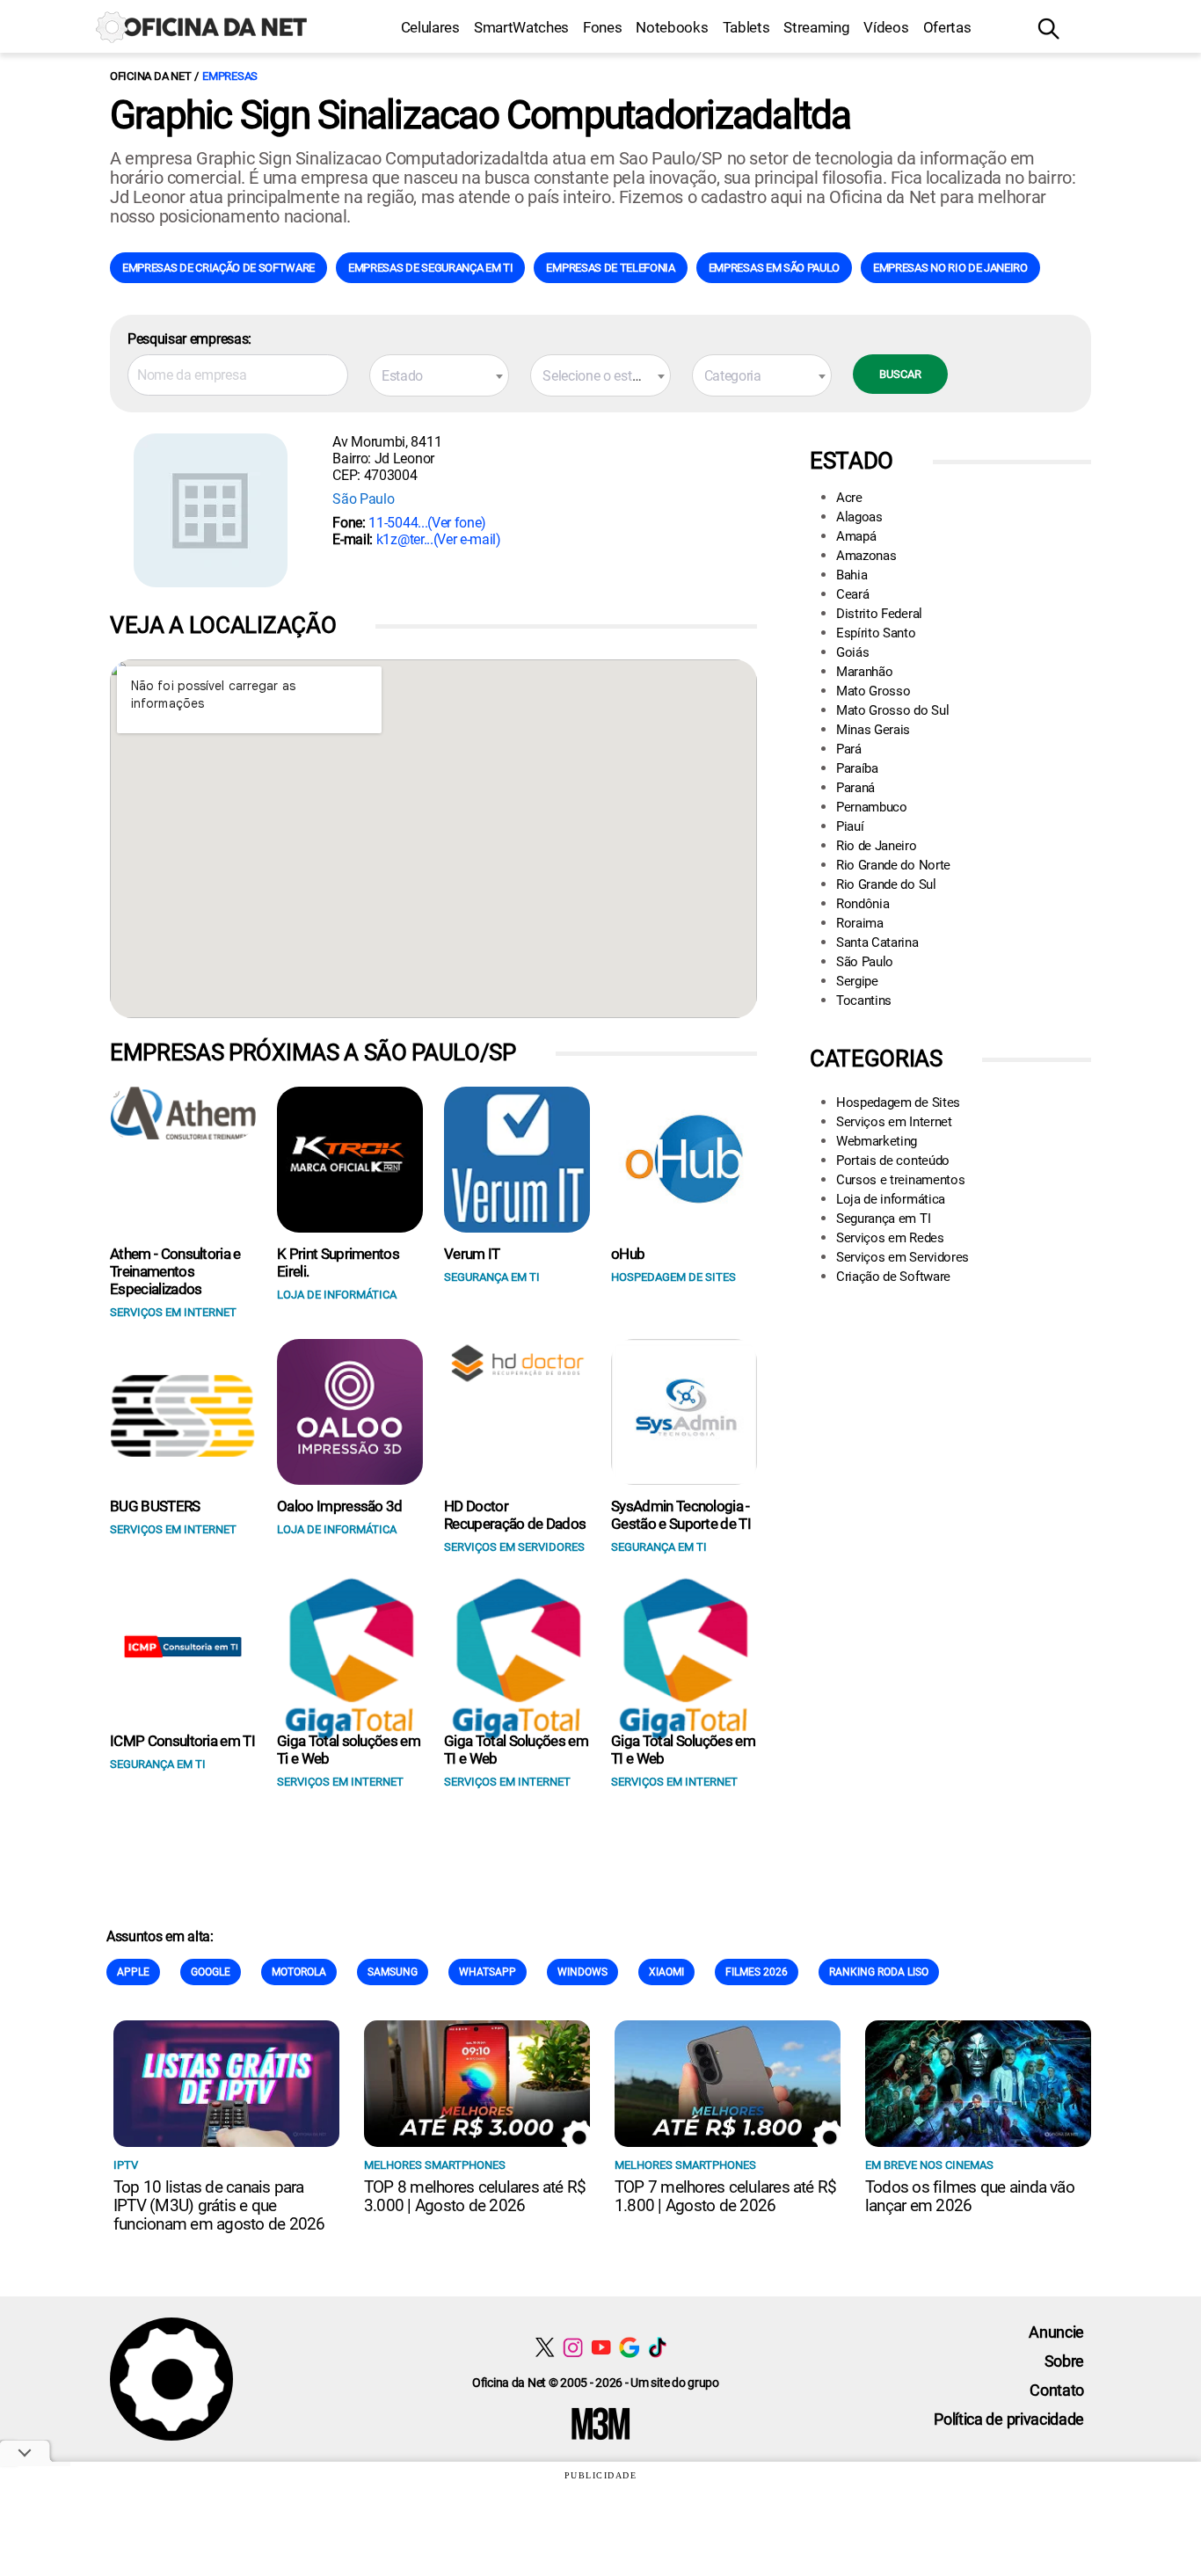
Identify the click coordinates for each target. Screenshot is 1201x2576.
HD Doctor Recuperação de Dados (515, 1515)
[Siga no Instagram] (573, 2347)
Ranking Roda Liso (879, 1972)
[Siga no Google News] (629, 2347)
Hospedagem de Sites (898, 1102)
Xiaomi (666, 1972)
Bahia (852, 575)
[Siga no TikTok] (657, 2347)
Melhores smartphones (435, 2165)
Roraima (860, 923)
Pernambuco (872, 807)
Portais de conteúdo (893, 1161)
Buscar (900, 374)
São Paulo (363, 499)
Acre (849, 498)
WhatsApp (488, 1972)
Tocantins (864, 1001)
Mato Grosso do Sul (892, 710)
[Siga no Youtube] (601, 2347)
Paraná (855, 788)
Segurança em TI (883, 1219)
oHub (628, 1254)
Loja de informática (891, 1199)
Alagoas (859, 517)
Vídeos (886, 27)
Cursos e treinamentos (900, 1180)
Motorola (299, 1972)
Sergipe (857, 981)
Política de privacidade (1009, 2419)
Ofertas (947, 27)
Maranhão (864, 672)
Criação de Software (893, 1277)
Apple (133, 1972)
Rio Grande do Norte (893, 865)
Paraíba (857, 768)
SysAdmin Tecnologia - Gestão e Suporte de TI (681, 1515)
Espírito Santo (876, 633)
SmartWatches (521, 27)
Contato (1057, 2390)
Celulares (430, 27)
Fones (602, 27)
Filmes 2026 (757, 1972)
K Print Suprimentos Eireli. (338, 1263)
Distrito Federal (879, 614)
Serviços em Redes (890, 1238)
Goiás (852, 652)
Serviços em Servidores (903, 1257)
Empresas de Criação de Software (218, 268)
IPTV (126, 2165)
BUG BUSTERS (155, 1506)
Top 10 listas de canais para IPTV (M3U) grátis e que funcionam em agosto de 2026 (219, 2205)
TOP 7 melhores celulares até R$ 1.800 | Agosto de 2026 (725, 2196)
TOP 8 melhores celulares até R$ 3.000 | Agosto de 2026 (475, 2196)
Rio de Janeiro (877, 846)
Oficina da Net (150, 76)
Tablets (746, 27)
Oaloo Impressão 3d (340, 1506)
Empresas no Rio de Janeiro (950, 268)
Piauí (850, 826)
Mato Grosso (873, 691)
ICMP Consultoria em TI (182, 1741)
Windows (582, 1972)
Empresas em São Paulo (774, 268)
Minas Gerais (873, 730)
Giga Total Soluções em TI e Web (516, 1750)
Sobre (1064, 2361)
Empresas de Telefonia (610, 268)
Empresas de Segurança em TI (430, 268)
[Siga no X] (545, 2347)
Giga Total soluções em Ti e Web (349, 1750)
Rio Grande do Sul (886, 884)
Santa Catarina (877, 942)
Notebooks (672, 27)
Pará (849, 749)
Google (211, 1972)
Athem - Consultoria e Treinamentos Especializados (175, 1271)
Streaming (816, 27)
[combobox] (439, 375)
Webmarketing (877, 1141)
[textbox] (439, 376)
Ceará (852, 594)
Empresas (230, 76)
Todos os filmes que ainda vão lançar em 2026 (970, 2196)
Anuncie (1056, 2332)
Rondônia (863, 904)
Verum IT (472, 1254)
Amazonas (866, 556)
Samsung (393, 1972)
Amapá (856, 536)
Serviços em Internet (894, 1122)
